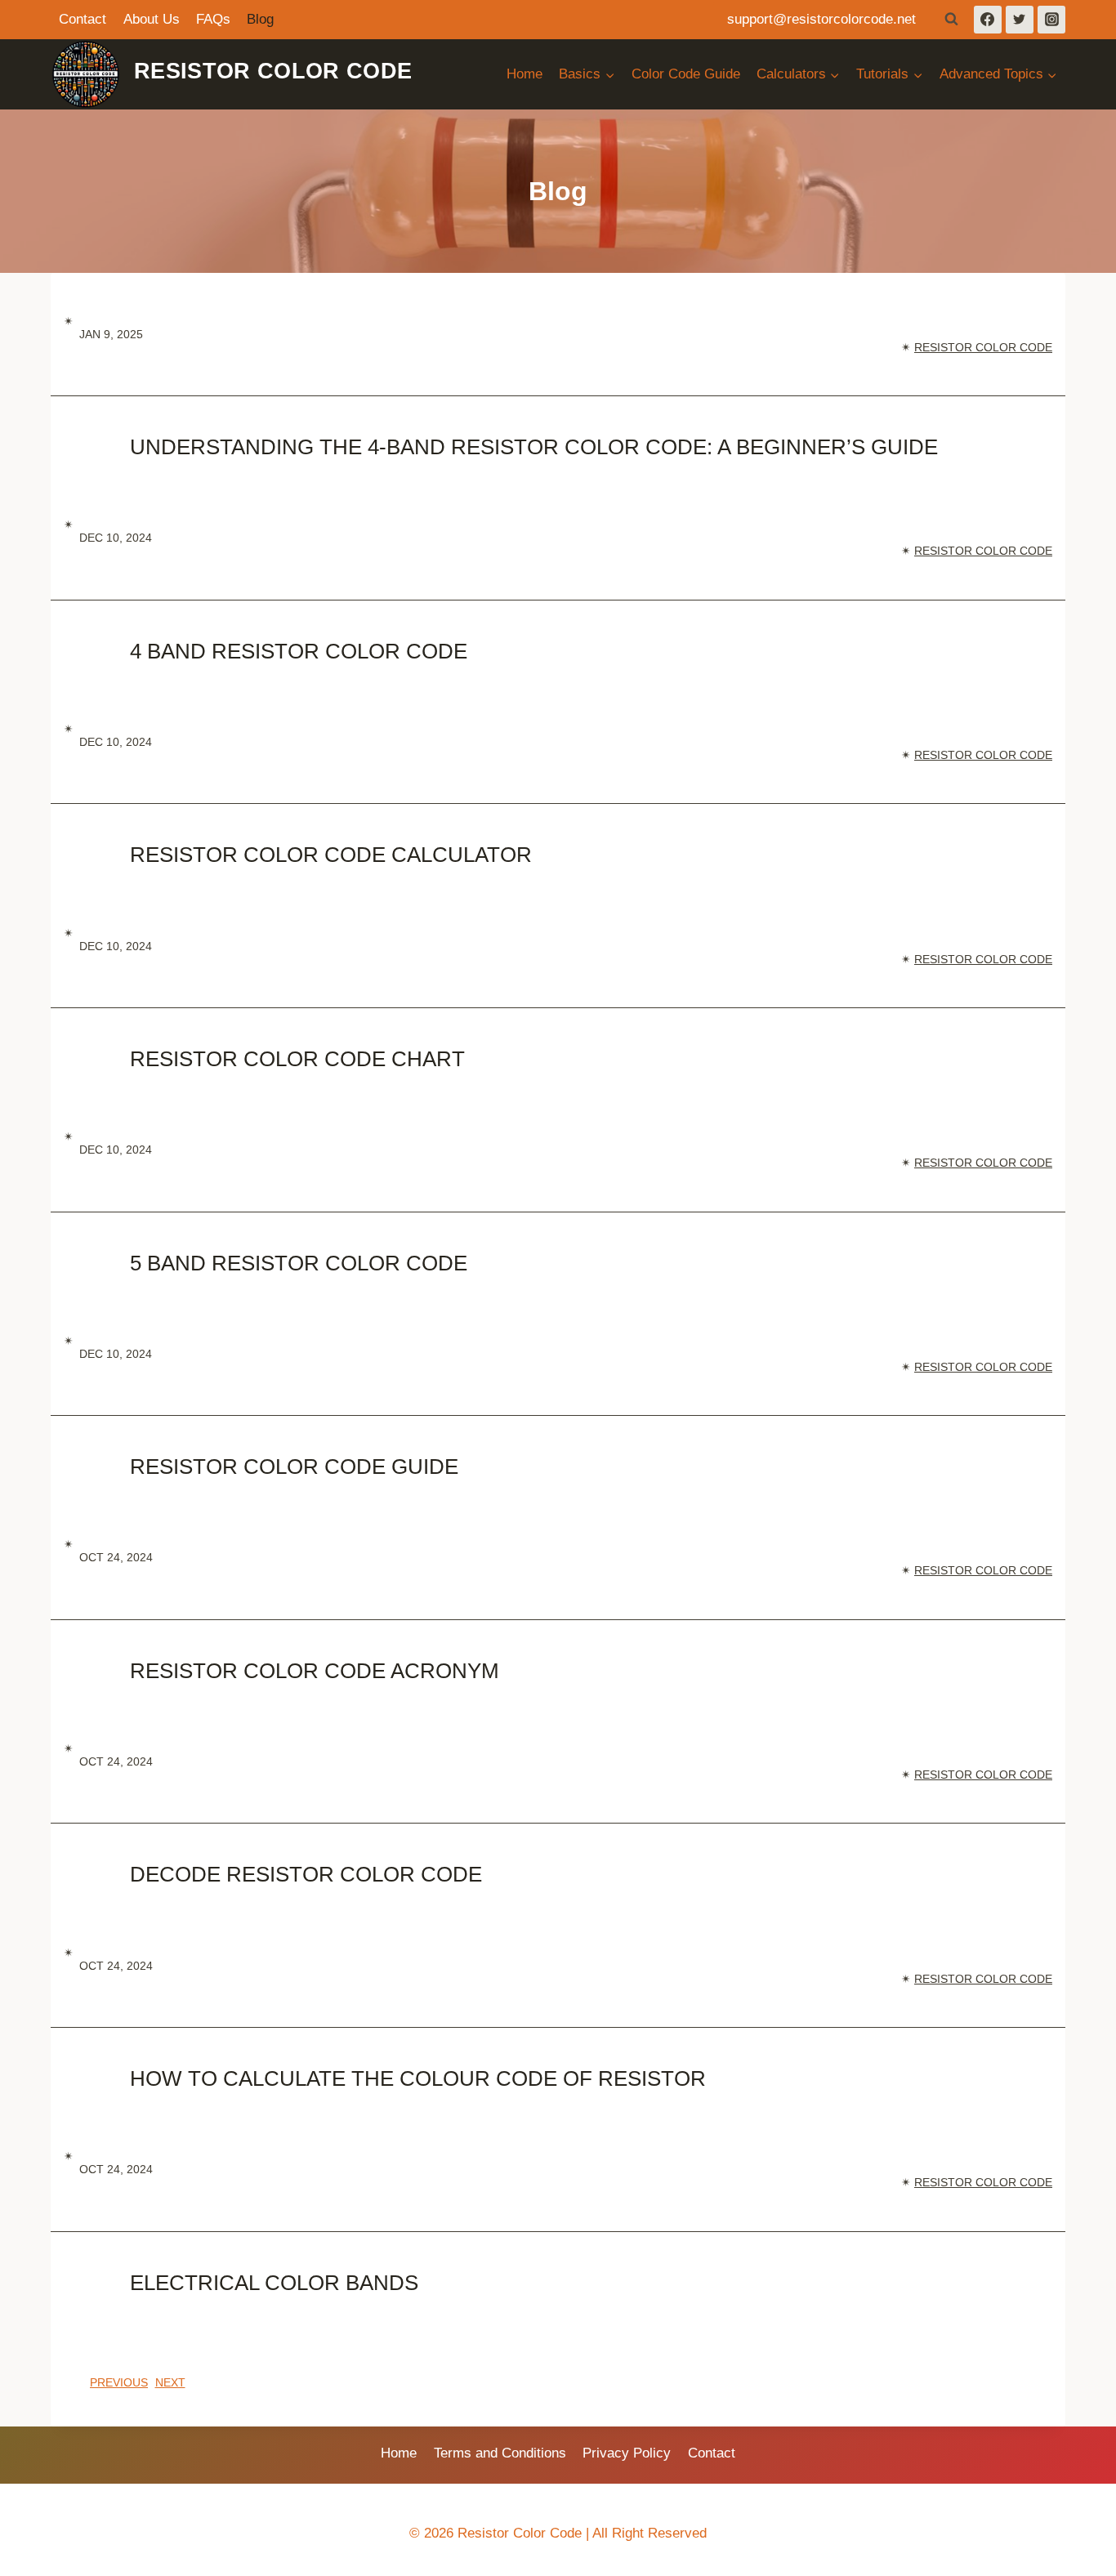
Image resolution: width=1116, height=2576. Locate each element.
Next (170, 2382)
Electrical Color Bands (274, 2283)
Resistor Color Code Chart (297, 1059)
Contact (83, 19)
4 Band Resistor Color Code (299, 651)
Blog (260, 19)
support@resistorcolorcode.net (821, 19)
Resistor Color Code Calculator (331, 855)
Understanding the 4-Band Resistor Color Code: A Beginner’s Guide (534, 447)
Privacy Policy (627, 2453)
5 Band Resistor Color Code (299, 1263)
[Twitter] (1020, 20)
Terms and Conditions (500, 2453)
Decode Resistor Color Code (306, 1874)
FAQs (213, 19)
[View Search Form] (952, 20)
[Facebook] (988, 20)
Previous (119, 2382)
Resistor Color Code (983, 347)
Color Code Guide (686, 74)
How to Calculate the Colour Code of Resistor (418, 2078)
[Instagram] (1051, 20)
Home (525, 74)
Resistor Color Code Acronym (315, 1671)
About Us (152, 19)
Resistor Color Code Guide (294, 1467)
